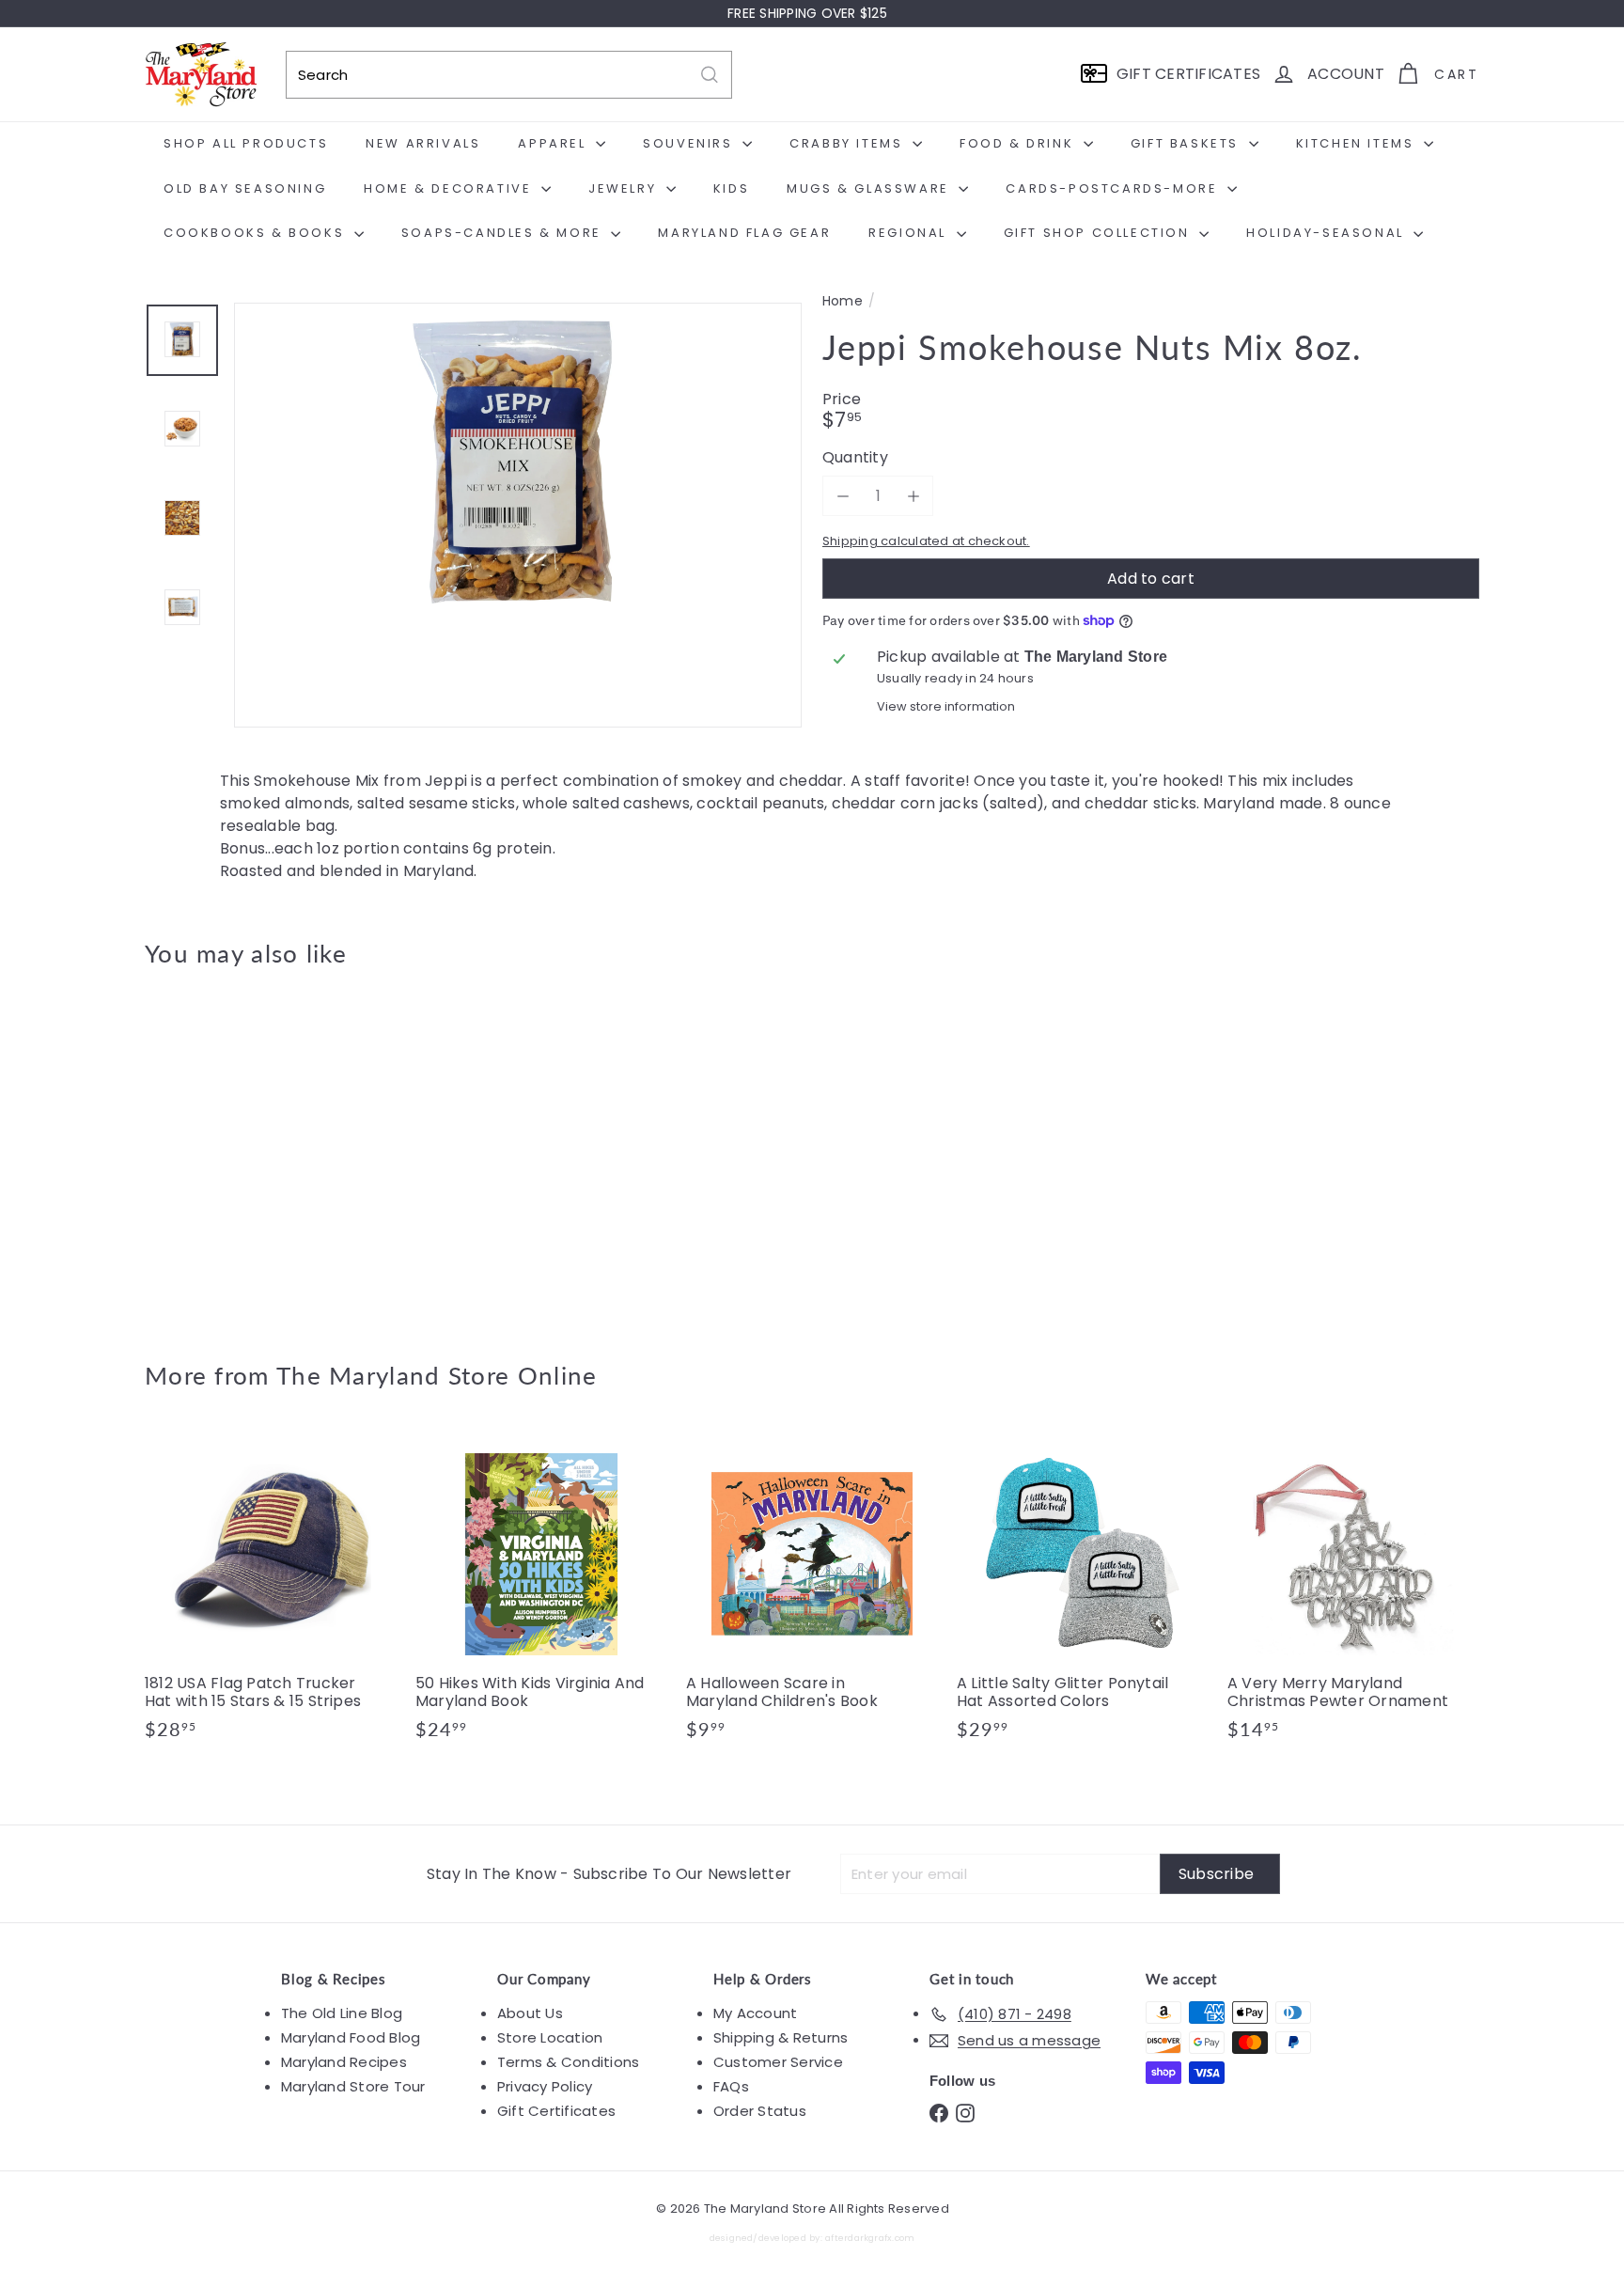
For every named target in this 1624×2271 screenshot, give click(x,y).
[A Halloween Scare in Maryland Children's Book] (812, 1593)
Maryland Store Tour (353, 2086)
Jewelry (625, 188)
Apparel (554, 143)
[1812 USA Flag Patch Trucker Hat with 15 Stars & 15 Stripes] (271, 1593)
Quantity (855, 457)
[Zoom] (518, 587)
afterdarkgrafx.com (870, 2238)
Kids (731, 188)
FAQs (731, 2086)
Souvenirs (690, 143)
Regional (910, 233)
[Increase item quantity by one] (913, 496)
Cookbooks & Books (257, 233)
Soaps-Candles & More (504, 233)
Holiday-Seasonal (1327, 233)
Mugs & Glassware (870, 188)
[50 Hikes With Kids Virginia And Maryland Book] (541, 1593)
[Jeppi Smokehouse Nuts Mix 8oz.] (248, 1151)
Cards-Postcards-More (1114, 188)
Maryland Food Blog (351, 2037)
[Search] (710, 75)
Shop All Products (246, 143)
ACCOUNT (1346, 74)
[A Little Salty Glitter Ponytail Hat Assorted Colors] (1083, 1593)
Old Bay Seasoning (245, 188)
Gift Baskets (1187, 143)
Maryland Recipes (344, 2062)
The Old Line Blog (342, 2013)
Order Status (760, 2111)
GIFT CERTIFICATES (1188, 74)
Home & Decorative (450, 188)
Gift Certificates (556, 2111)
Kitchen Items (1358, 143)
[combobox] (509, 75)
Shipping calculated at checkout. (926, 541)
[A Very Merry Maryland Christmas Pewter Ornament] (1353, 1593)
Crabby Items (849, 143)
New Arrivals (423, 143)
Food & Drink (1019, 143)
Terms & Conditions (568, 2062)
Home (843, 301)
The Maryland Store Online (437, 1375)
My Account (755, 2013)
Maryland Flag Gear (744, 233)
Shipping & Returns (781, 2037)
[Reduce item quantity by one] (843, 496)
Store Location (550, 2037)
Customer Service (778, 2062)
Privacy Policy (545, 2086)
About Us (530, 2013)
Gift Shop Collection (1100, 233)
